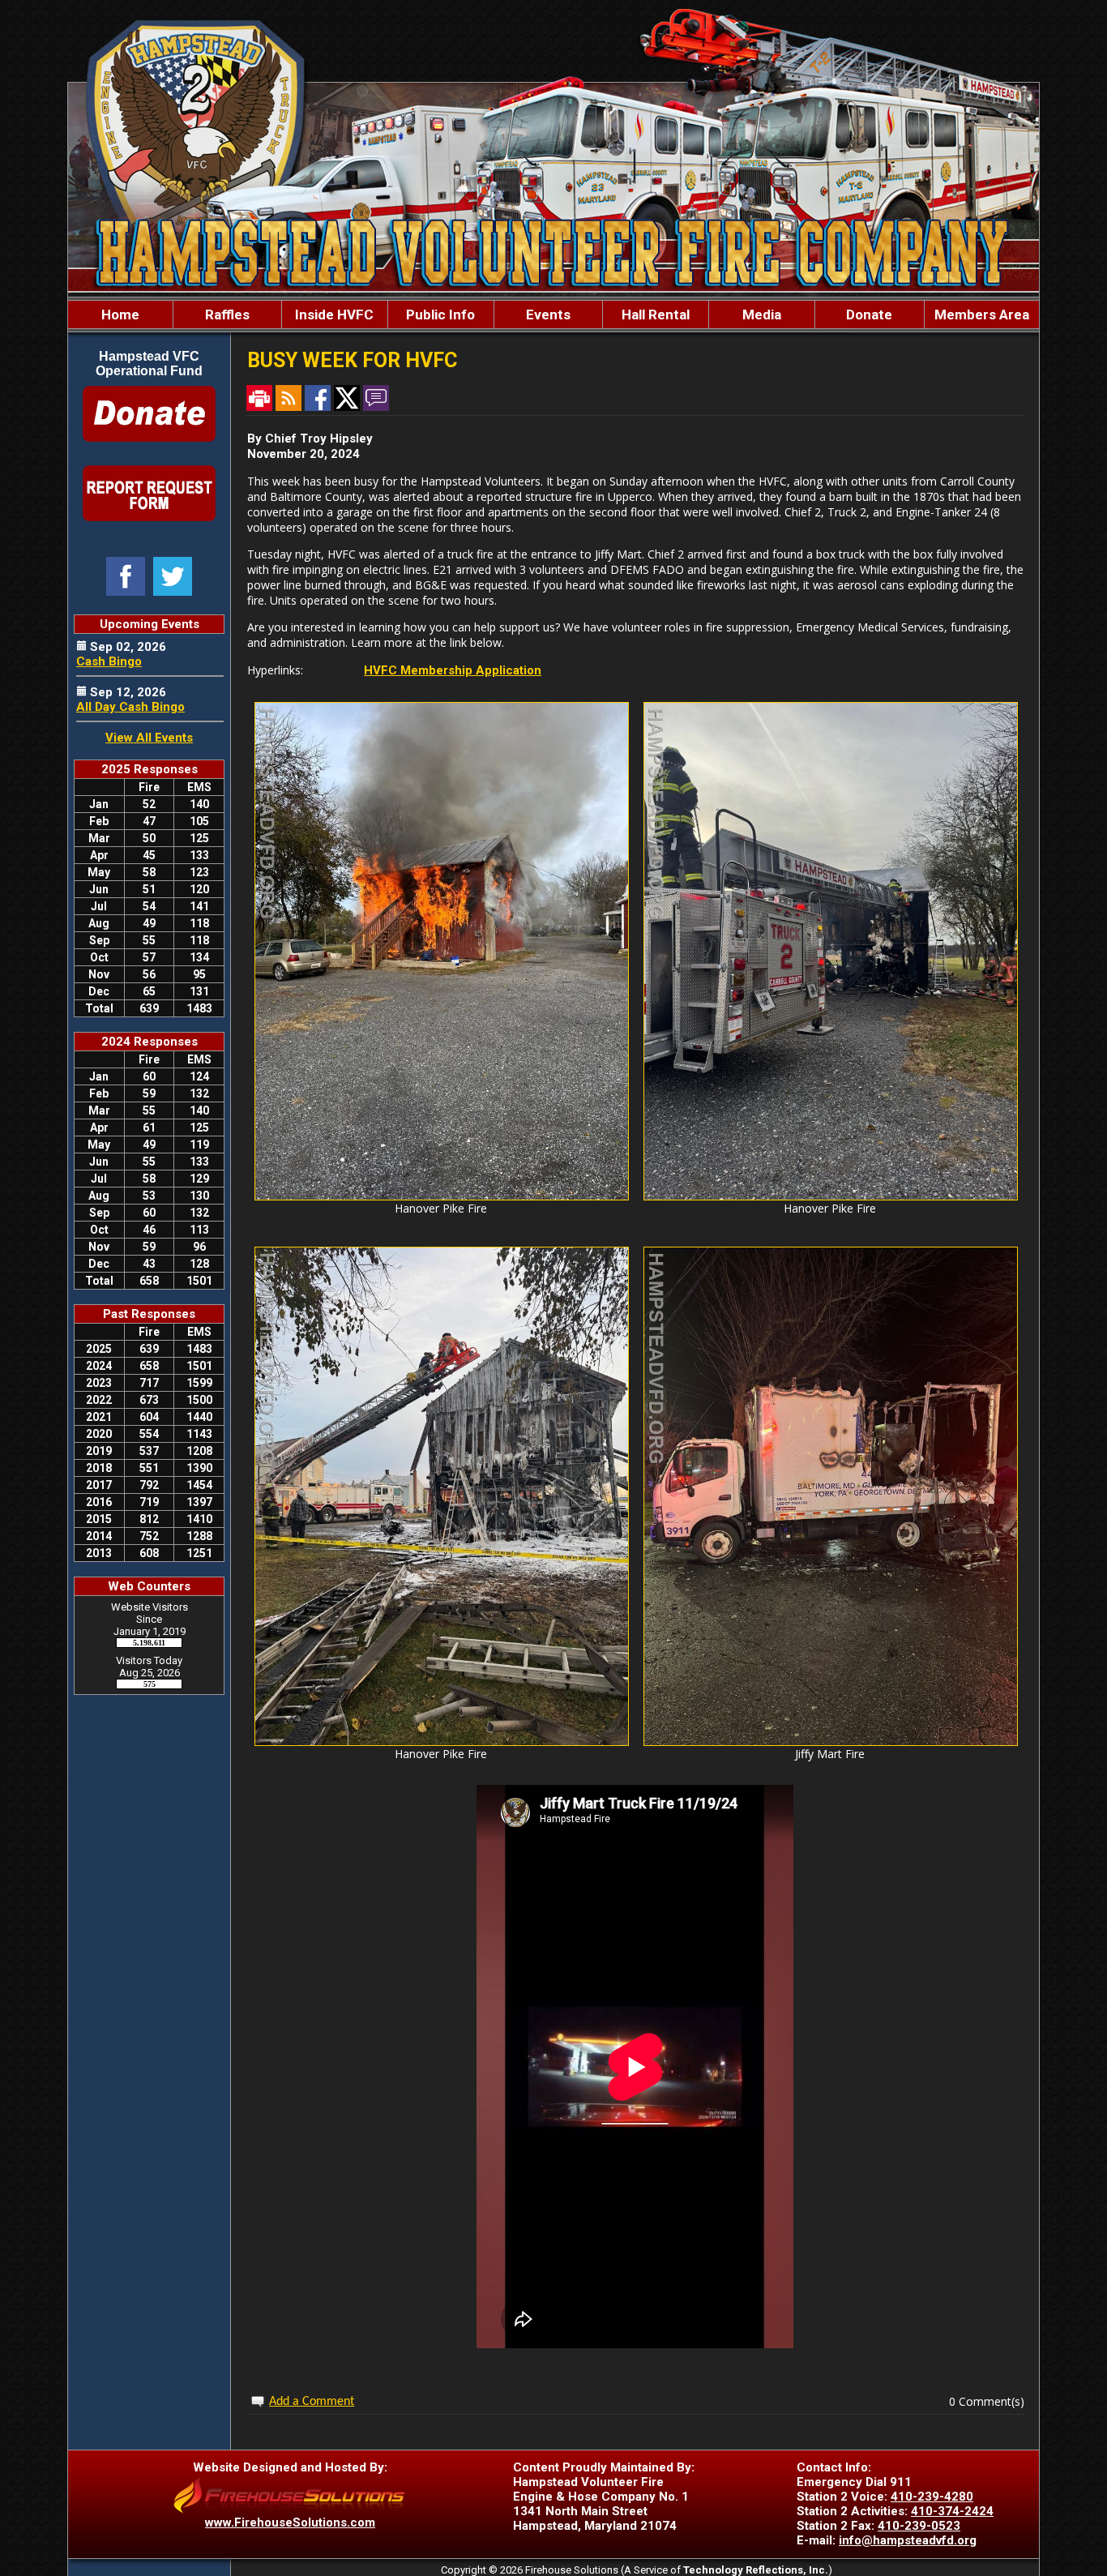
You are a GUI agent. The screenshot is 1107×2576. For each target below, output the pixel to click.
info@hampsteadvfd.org (908, 2540)
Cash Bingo (109, 661)
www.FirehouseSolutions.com (290, 2523)
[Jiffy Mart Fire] (831, 1742)
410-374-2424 (952, 2511)
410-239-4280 (932, 2497)
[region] (553, 315)
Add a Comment (312, 2402)
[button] (227, 315)
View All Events (149, 738)
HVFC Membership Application (453, 670)
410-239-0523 (919, 2526)
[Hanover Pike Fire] (442, 1196)
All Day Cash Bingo (130, 707)
